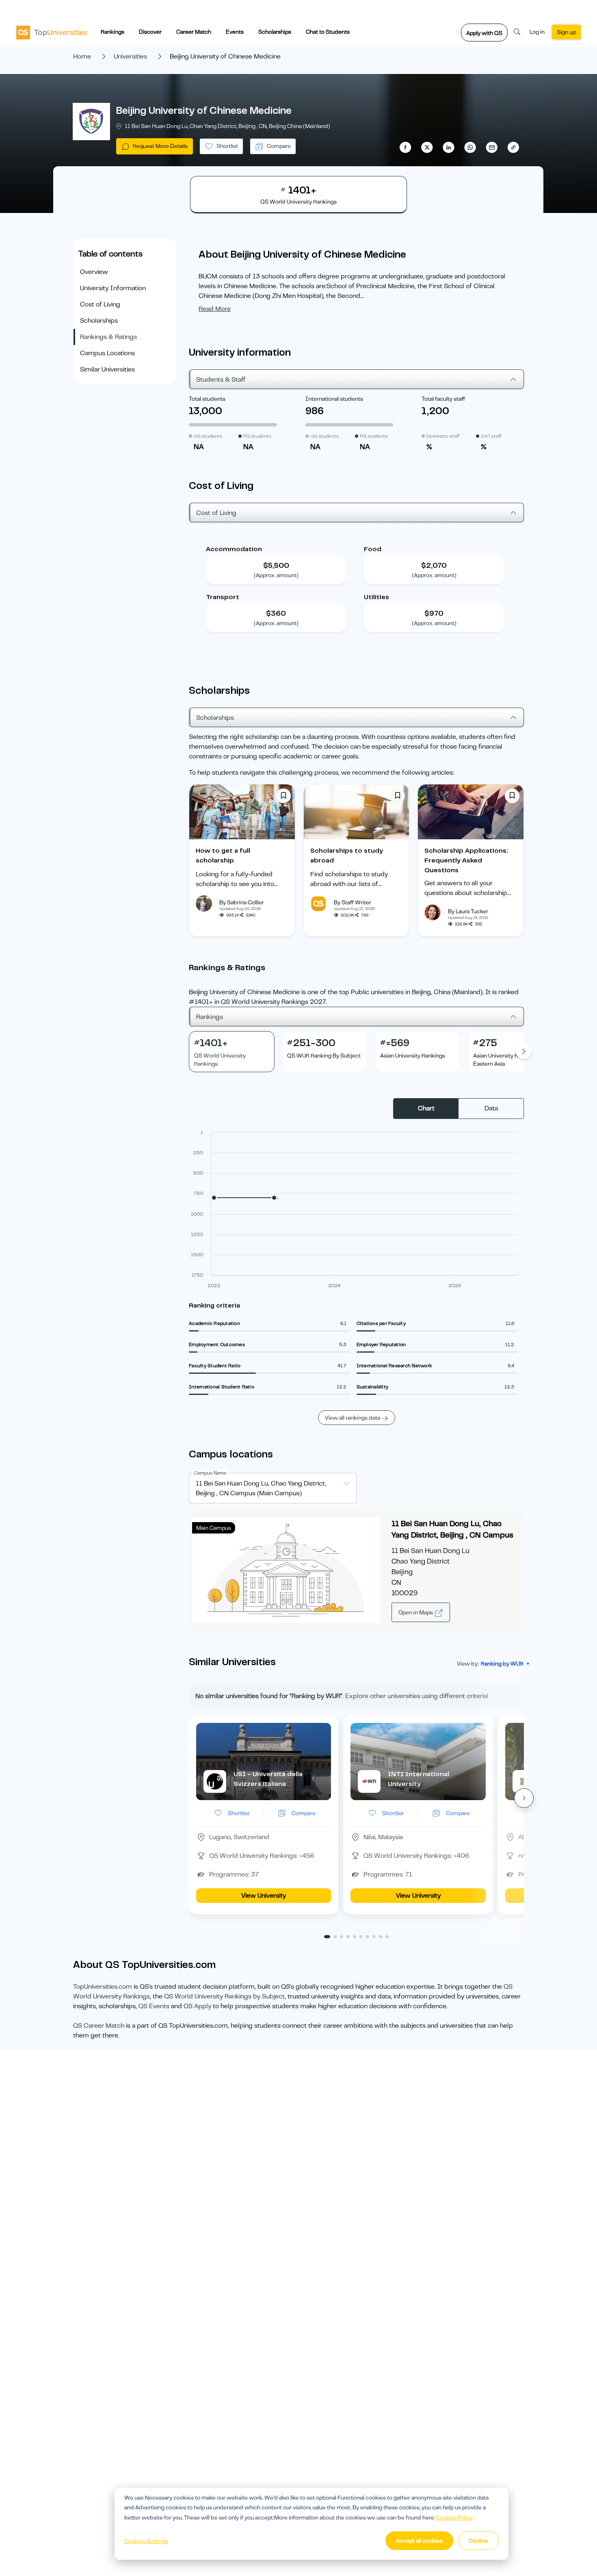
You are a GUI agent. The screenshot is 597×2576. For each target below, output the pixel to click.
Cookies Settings (146, 2541)
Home (82, 56)
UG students (208, 436)
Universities (130, 56)
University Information (113, 288)
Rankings (112, 32)
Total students (207, 399)
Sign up (566, 32)
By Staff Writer (353, 902)
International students (334, 399)
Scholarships (275, 32)
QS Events (154, 2006)
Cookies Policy (454, 2517)
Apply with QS (484, 33)
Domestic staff (443, 436)
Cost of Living (100, 304)
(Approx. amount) (276, 575)
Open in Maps (416, 1612)
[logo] (52, 32)
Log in (537, 32)
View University (264, 1896)
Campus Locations (107, 353)
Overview (94, 272)
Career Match (194, 32)
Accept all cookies (419, 2541)
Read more (215, 309)
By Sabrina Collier (242, 902)
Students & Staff (221, 380)
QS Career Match (99, 2026)
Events (235, 32)
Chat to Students (328, 32)
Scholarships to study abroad (347, 856)
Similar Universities (107, 369)
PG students (257, 436)
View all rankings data (353, 1418)
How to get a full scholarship (223, 856)
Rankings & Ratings (108, 337)
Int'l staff (491, 436)
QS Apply (197, 2006)
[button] (524, 1798)
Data (491, 1108)
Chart (426, 1108)
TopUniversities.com (103, 1987)
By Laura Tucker (468, 911)
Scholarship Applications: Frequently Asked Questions (466, 860)
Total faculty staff (443, 399)
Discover (150, 32)
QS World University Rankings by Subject (224, 1996)
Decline (478, 2541)
